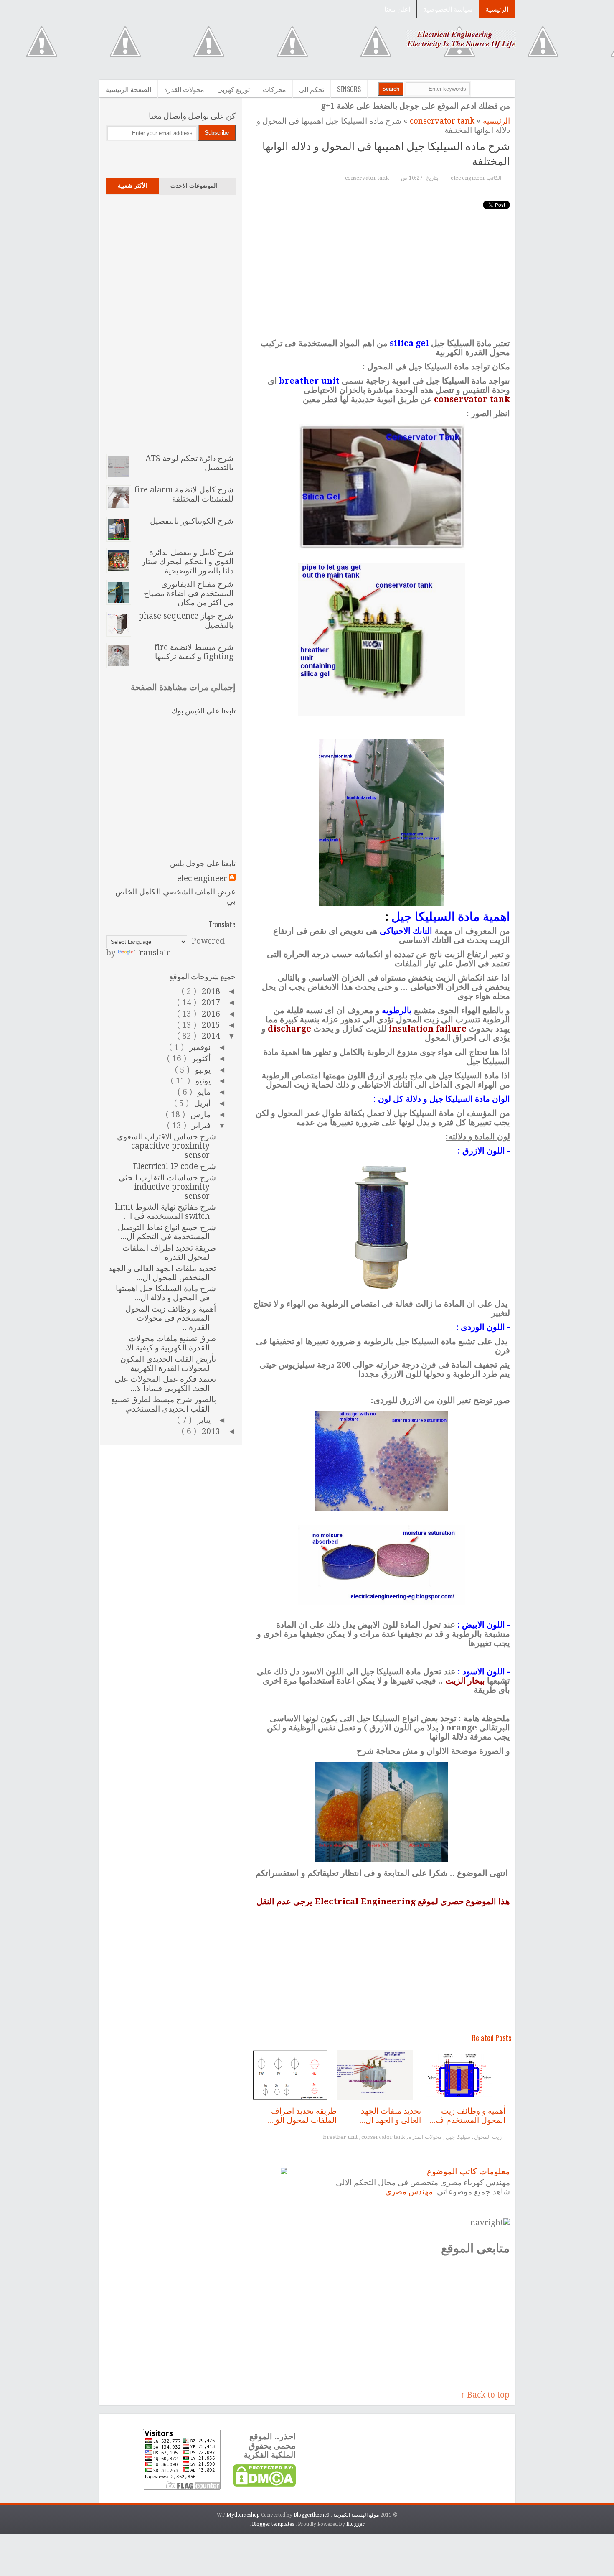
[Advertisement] (253, 49)
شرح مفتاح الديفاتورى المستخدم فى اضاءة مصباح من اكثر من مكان (189, 593)
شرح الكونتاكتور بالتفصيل (192, 521)
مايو (203, 1092)
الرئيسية (497, 9)
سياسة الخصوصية (448, 9)
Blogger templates (274, 2524)
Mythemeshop (244, 2515)
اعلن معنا (397, 9)
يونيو (202, 1081)
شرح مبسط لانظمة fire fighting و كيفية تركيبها (194, 652)
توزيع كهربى (233, 89)
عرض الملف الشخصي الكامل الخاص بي (175, 896)
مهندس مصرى (409, 2192)
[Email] (224, 157)
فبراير (200, 1125)
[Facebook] (154, 157)
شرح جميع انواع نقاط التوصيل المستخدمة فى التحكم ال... (167, 1232)
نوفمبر (199, 1047)
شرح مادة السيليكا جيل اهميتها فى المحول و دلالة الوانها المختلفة (386, 153)
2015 (210, 1025)
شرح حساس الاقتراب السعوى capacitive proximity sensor (166, 1146)
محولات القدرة (184, 89)
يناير (203, 1420)
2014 (210, 1036)
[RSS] (207, 157)
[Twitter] (137, 157)
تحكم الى (312, 89)
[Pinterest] (189, 157)
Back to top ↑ (485, 2395)
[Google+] (172, 157)
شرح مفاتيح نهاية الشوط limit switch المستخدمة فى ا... (166, 1212)
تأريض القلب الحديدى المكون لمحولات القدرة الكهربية (168, 1364)
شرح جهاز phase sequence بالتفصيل (186, 620)
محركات (274, 89)
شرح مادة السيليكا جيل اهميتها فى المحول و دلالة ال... (166, 1293)
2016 (210, 1014)
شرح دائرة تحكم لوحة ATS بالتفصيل (189, 463)
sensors (349, 89)
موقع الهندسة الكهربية (355, 2515)
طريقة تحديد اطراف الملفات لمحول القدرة (169, 1252)
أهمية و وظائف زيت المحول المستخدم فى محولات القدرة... (171, 1318)
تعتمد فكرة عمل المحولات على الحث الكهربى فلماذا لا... (165, 1384)
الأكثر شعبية (132, 186)
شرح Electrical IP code (174, 1166)
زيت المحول (487, 2137)
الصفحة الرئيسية (128, 89)
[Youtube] (119, 157)
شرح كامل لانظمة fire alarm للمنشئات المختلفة (184, 494)
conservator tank (441, 121)
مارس (199, 1115)
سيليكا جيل (457, 2137)
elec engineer (202, 879)
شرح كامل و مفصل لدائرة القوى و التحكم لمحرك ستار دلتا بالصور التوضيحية (188, 562)
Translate (153, 953)
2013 (210, 1431)
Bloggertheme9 (312, 2515)
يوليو (202, 1070)
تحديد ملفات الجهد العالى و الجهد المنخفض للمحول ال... (162, 1273)
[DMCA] (264, 2485)
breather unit (341, 2137)
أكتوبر (200, 1059)
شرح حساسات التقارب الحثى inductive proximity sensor (167, 1187)
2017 (210, 1003)
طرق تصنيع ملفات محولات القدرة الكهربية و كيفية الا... (168, 1343)
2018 (210, 991)
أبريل (201, 1103)
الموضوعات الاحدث (194, 186)
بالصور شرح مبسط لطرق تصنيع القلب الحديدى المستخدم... (164, 1404)
